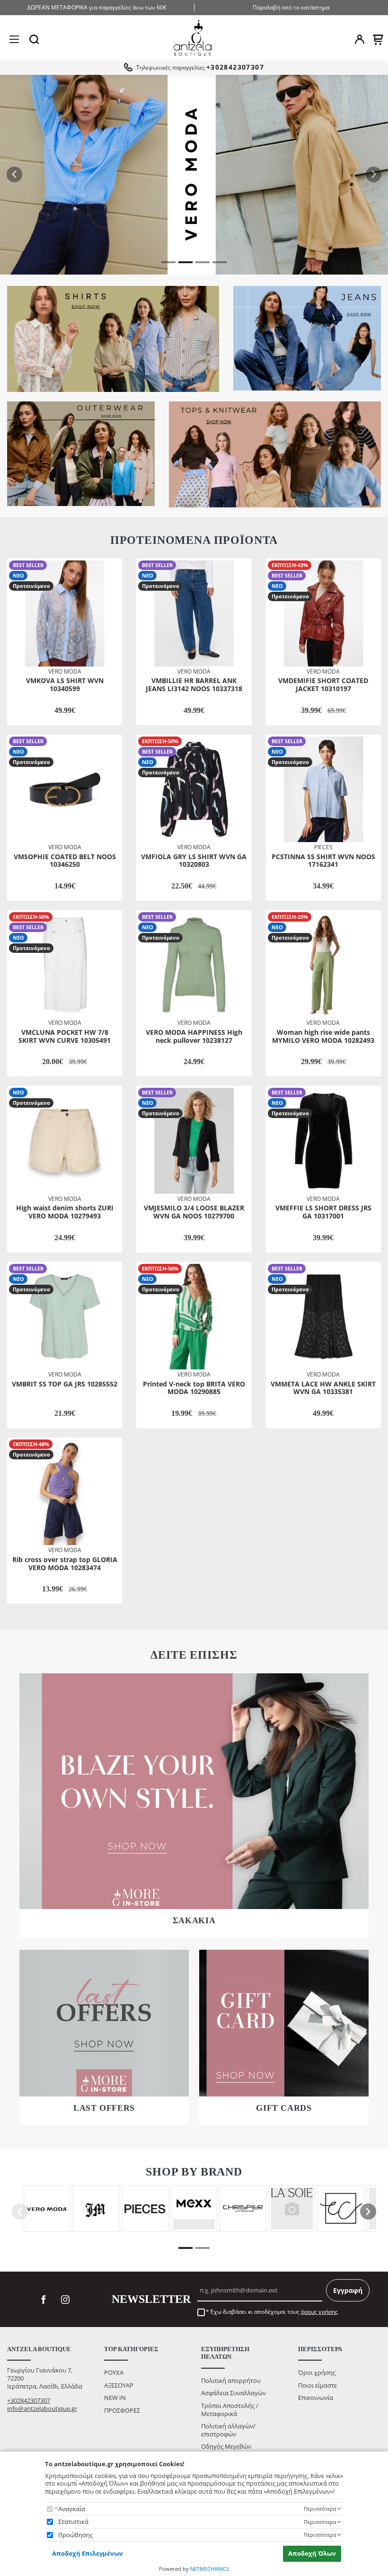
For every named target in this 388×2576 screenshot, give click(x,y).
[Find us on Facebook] (44, 2300)
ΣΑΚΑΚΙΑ (194, 1920)
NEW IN (115, 2398)
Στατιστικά (73, 2522)
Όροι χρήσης (317, 2372)
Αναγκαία (72, 2509)
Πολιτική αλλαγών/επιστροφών (228, 2430)
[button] (14, 174)
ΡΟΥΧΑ (114, 2372)
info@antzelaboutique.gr (42, 2408)
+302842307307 (29, 2400)
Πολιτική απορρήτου (231, 2381)
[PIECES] (145, 2209)
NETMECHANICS (210, 2569)
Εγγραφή (348, 2290)
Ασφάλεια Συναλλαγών (234, 2393)
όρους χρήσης (319, 2312)
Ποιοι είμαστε (317, 2385)
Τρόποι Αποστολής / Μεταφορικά (230, 2410)
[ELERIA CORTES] (341, 2209)
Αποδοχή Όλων (312, 2553)
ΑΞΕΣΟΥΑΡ (119, 2385)
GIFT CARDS (284, 2108)
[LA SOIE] (292, 2209)
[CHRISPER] (243, 2209)
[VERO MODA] (47, 2209)
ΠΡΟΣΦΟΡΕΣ (122, 2410)
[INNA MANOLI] (96, 2209)
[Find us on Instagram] (65, 2300)
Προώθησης (75, 2535)
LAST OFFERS (104, 2108)
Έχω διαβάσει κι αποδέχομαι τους (274, 2312)
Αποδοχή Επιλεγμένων (88, 2553)
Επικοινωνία (316, 2398)
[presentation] (368, 2212)
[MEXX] (194, 2209)
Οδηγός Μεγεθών (226, 2446)
